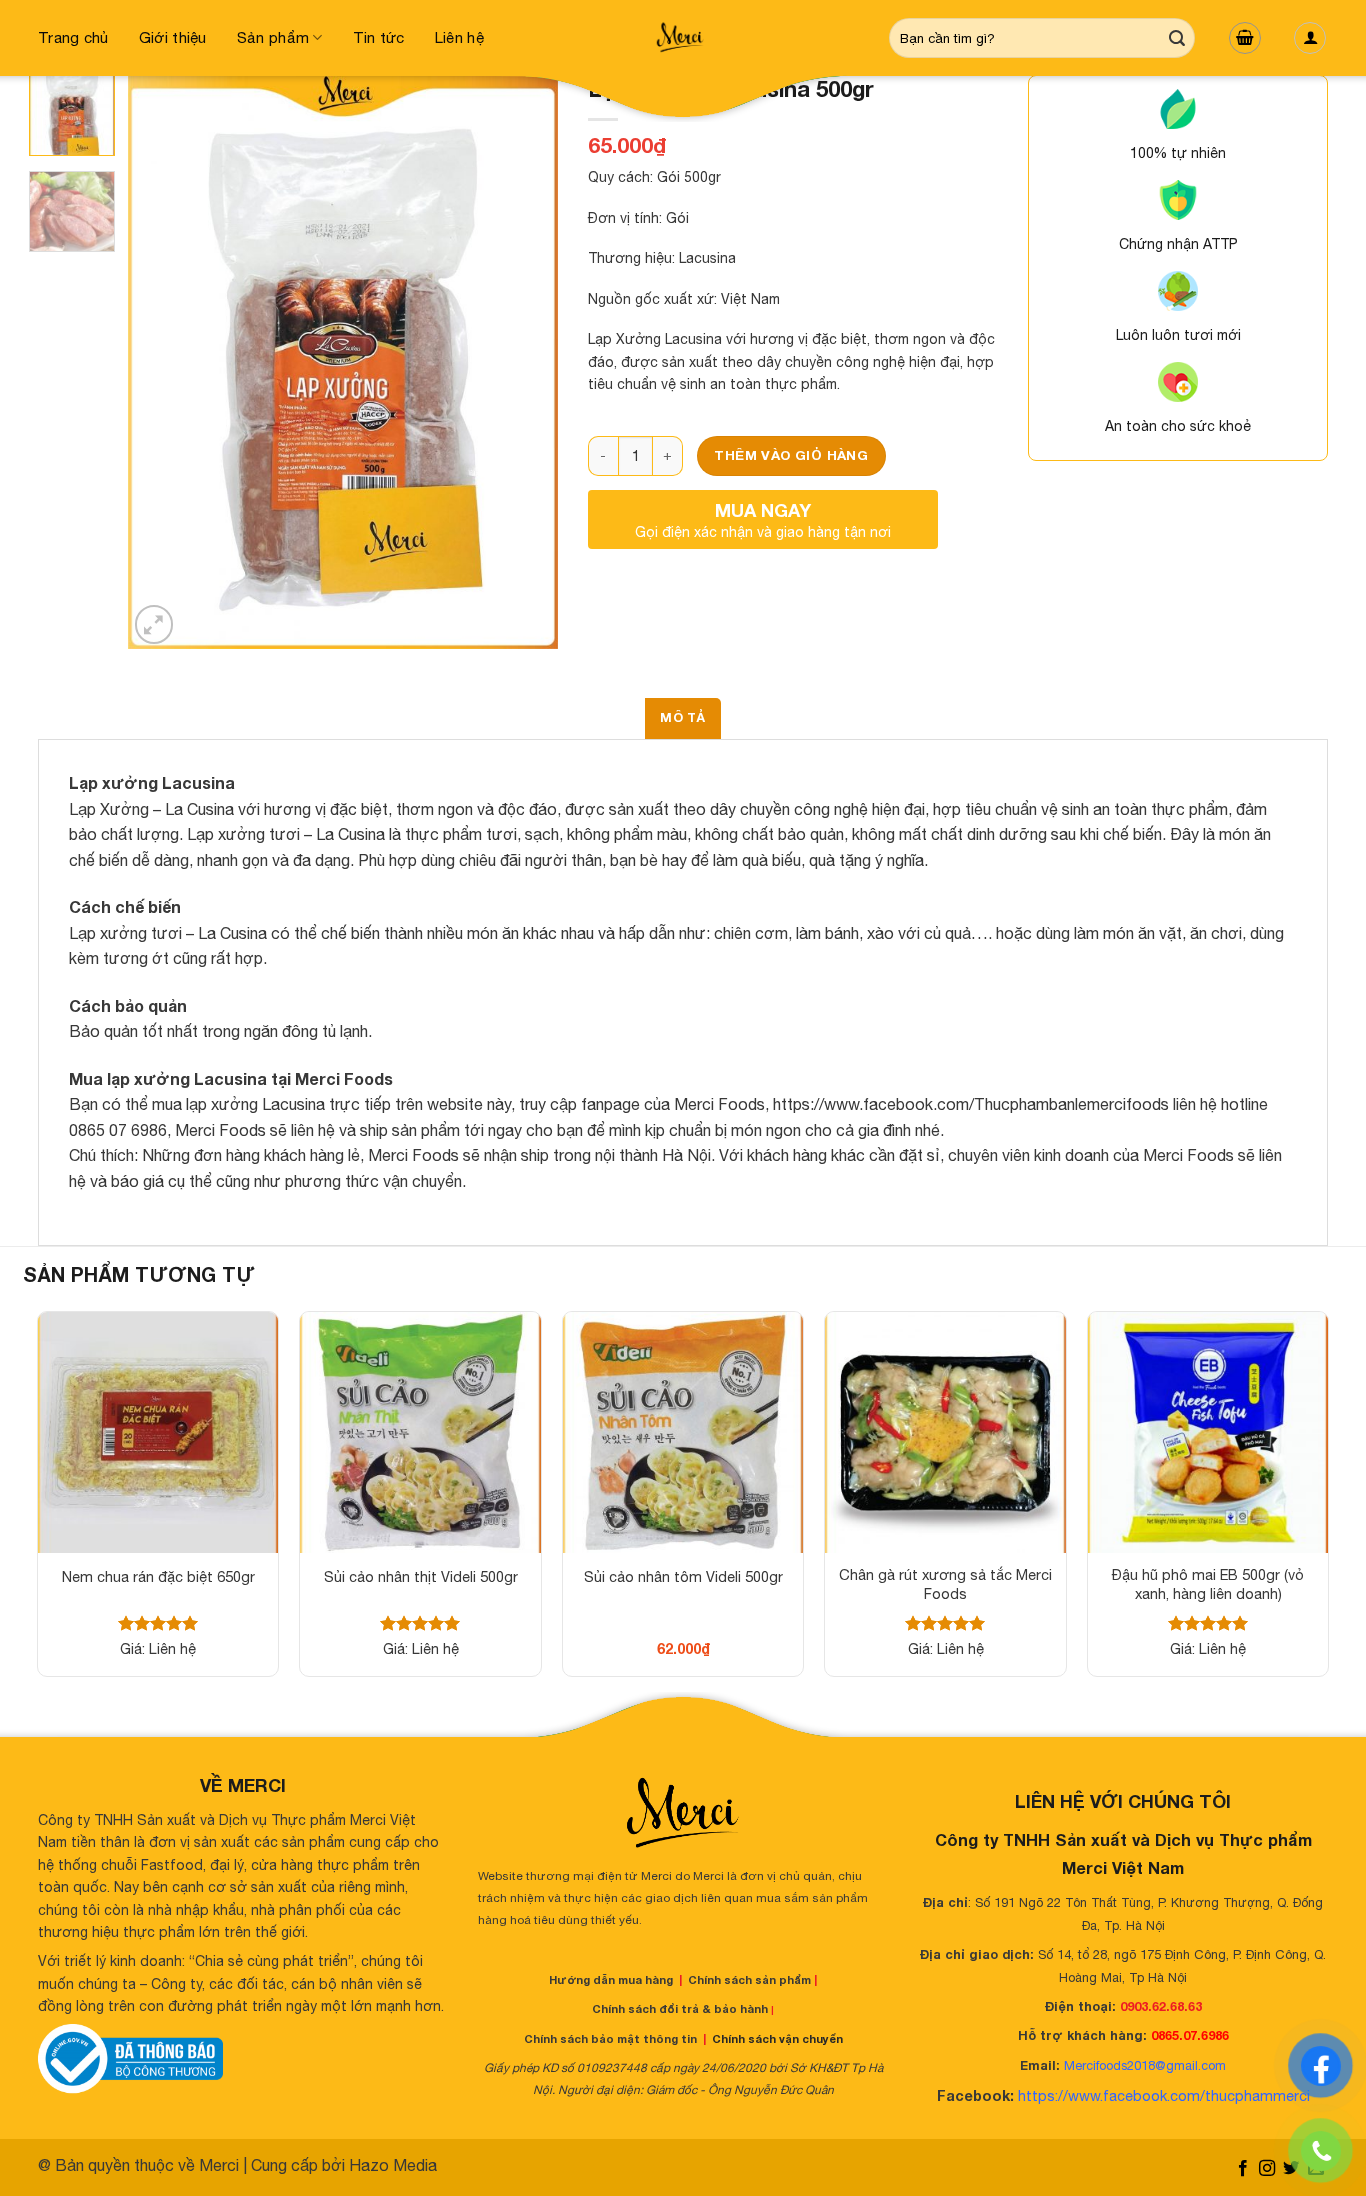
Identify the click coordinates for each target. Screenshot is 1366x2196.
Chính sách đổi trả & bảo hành (680, 2008)
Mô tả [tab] (682, 717)
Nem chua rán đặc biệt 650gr (158, 1576)
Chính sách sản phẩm (749, 1979)
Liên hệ (459, 37)
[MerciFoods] (683, 37)
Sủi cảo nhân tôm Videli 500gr (683, 1576)
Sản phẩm (273, 37)
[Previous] (162, 362)
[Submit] (1177, 38)
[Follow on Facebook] (1242, 2169)
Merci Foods (719, 1104)
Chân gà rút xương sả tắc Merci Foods (945, 1584)
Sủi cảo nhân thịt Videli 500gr (421, 1576)
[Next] (524, 362)
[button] (1245, 38)
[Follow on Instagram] (1267, 2169)
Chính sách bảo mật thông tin (610, 2038)
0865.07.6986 (1190, 2035)
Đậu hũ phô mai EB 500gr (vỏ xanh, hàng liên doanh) (1208, 1584)
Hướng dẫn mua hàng (611, 1979)
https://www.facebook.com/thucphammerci (1164, 2095)
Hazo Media (393, 2165)
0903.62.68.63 (1161, 2006)
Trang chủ (73, 37)
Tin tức (379, 37)
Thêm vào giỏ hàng (791, 455)
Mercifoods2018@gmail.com (1145, 2065)
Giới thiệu (173, 37)
